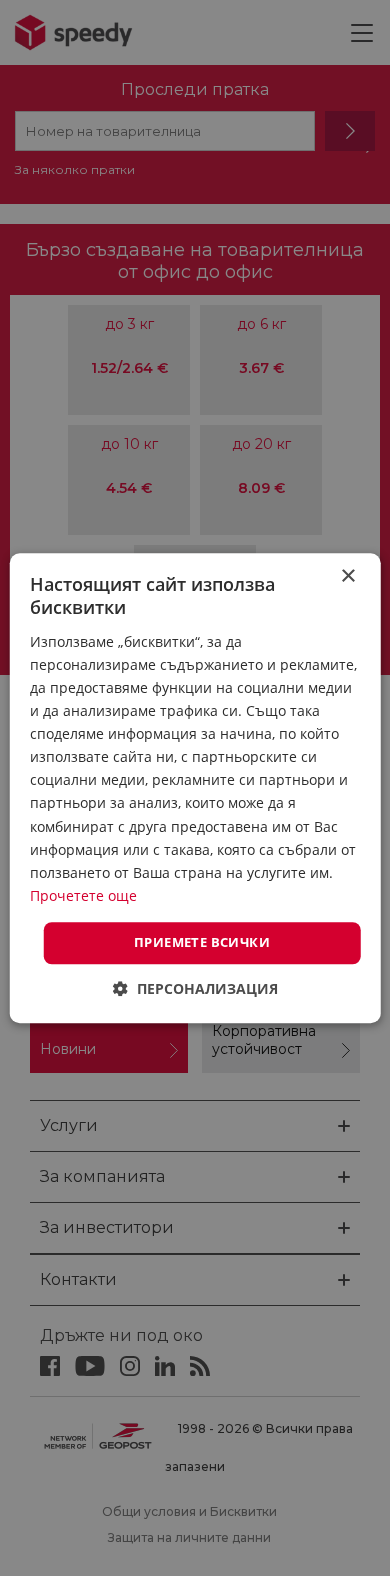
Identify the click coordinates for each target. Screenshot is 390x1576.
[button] (195, 988)
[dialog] (195, 788)
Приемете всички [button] (202, 942)
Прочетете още (83, 895)
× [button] (347, 576)
